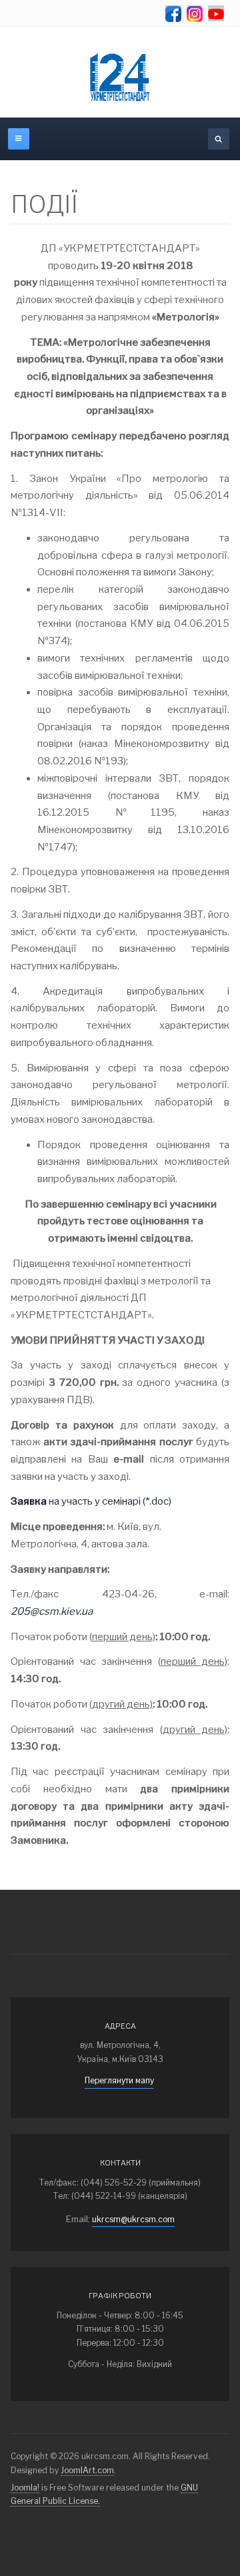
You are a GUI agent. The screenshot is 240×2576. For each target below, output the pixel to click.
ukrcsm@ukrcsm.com (133, 2219)
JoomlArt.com (87, 2470)
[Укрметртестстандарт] (120, 77)
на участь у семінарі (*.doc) (91, 1501)
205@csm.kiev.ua (52, 1611)
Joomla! (25, 2488)
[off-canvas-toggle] (19, 139)
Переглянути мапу (119, 2080)
